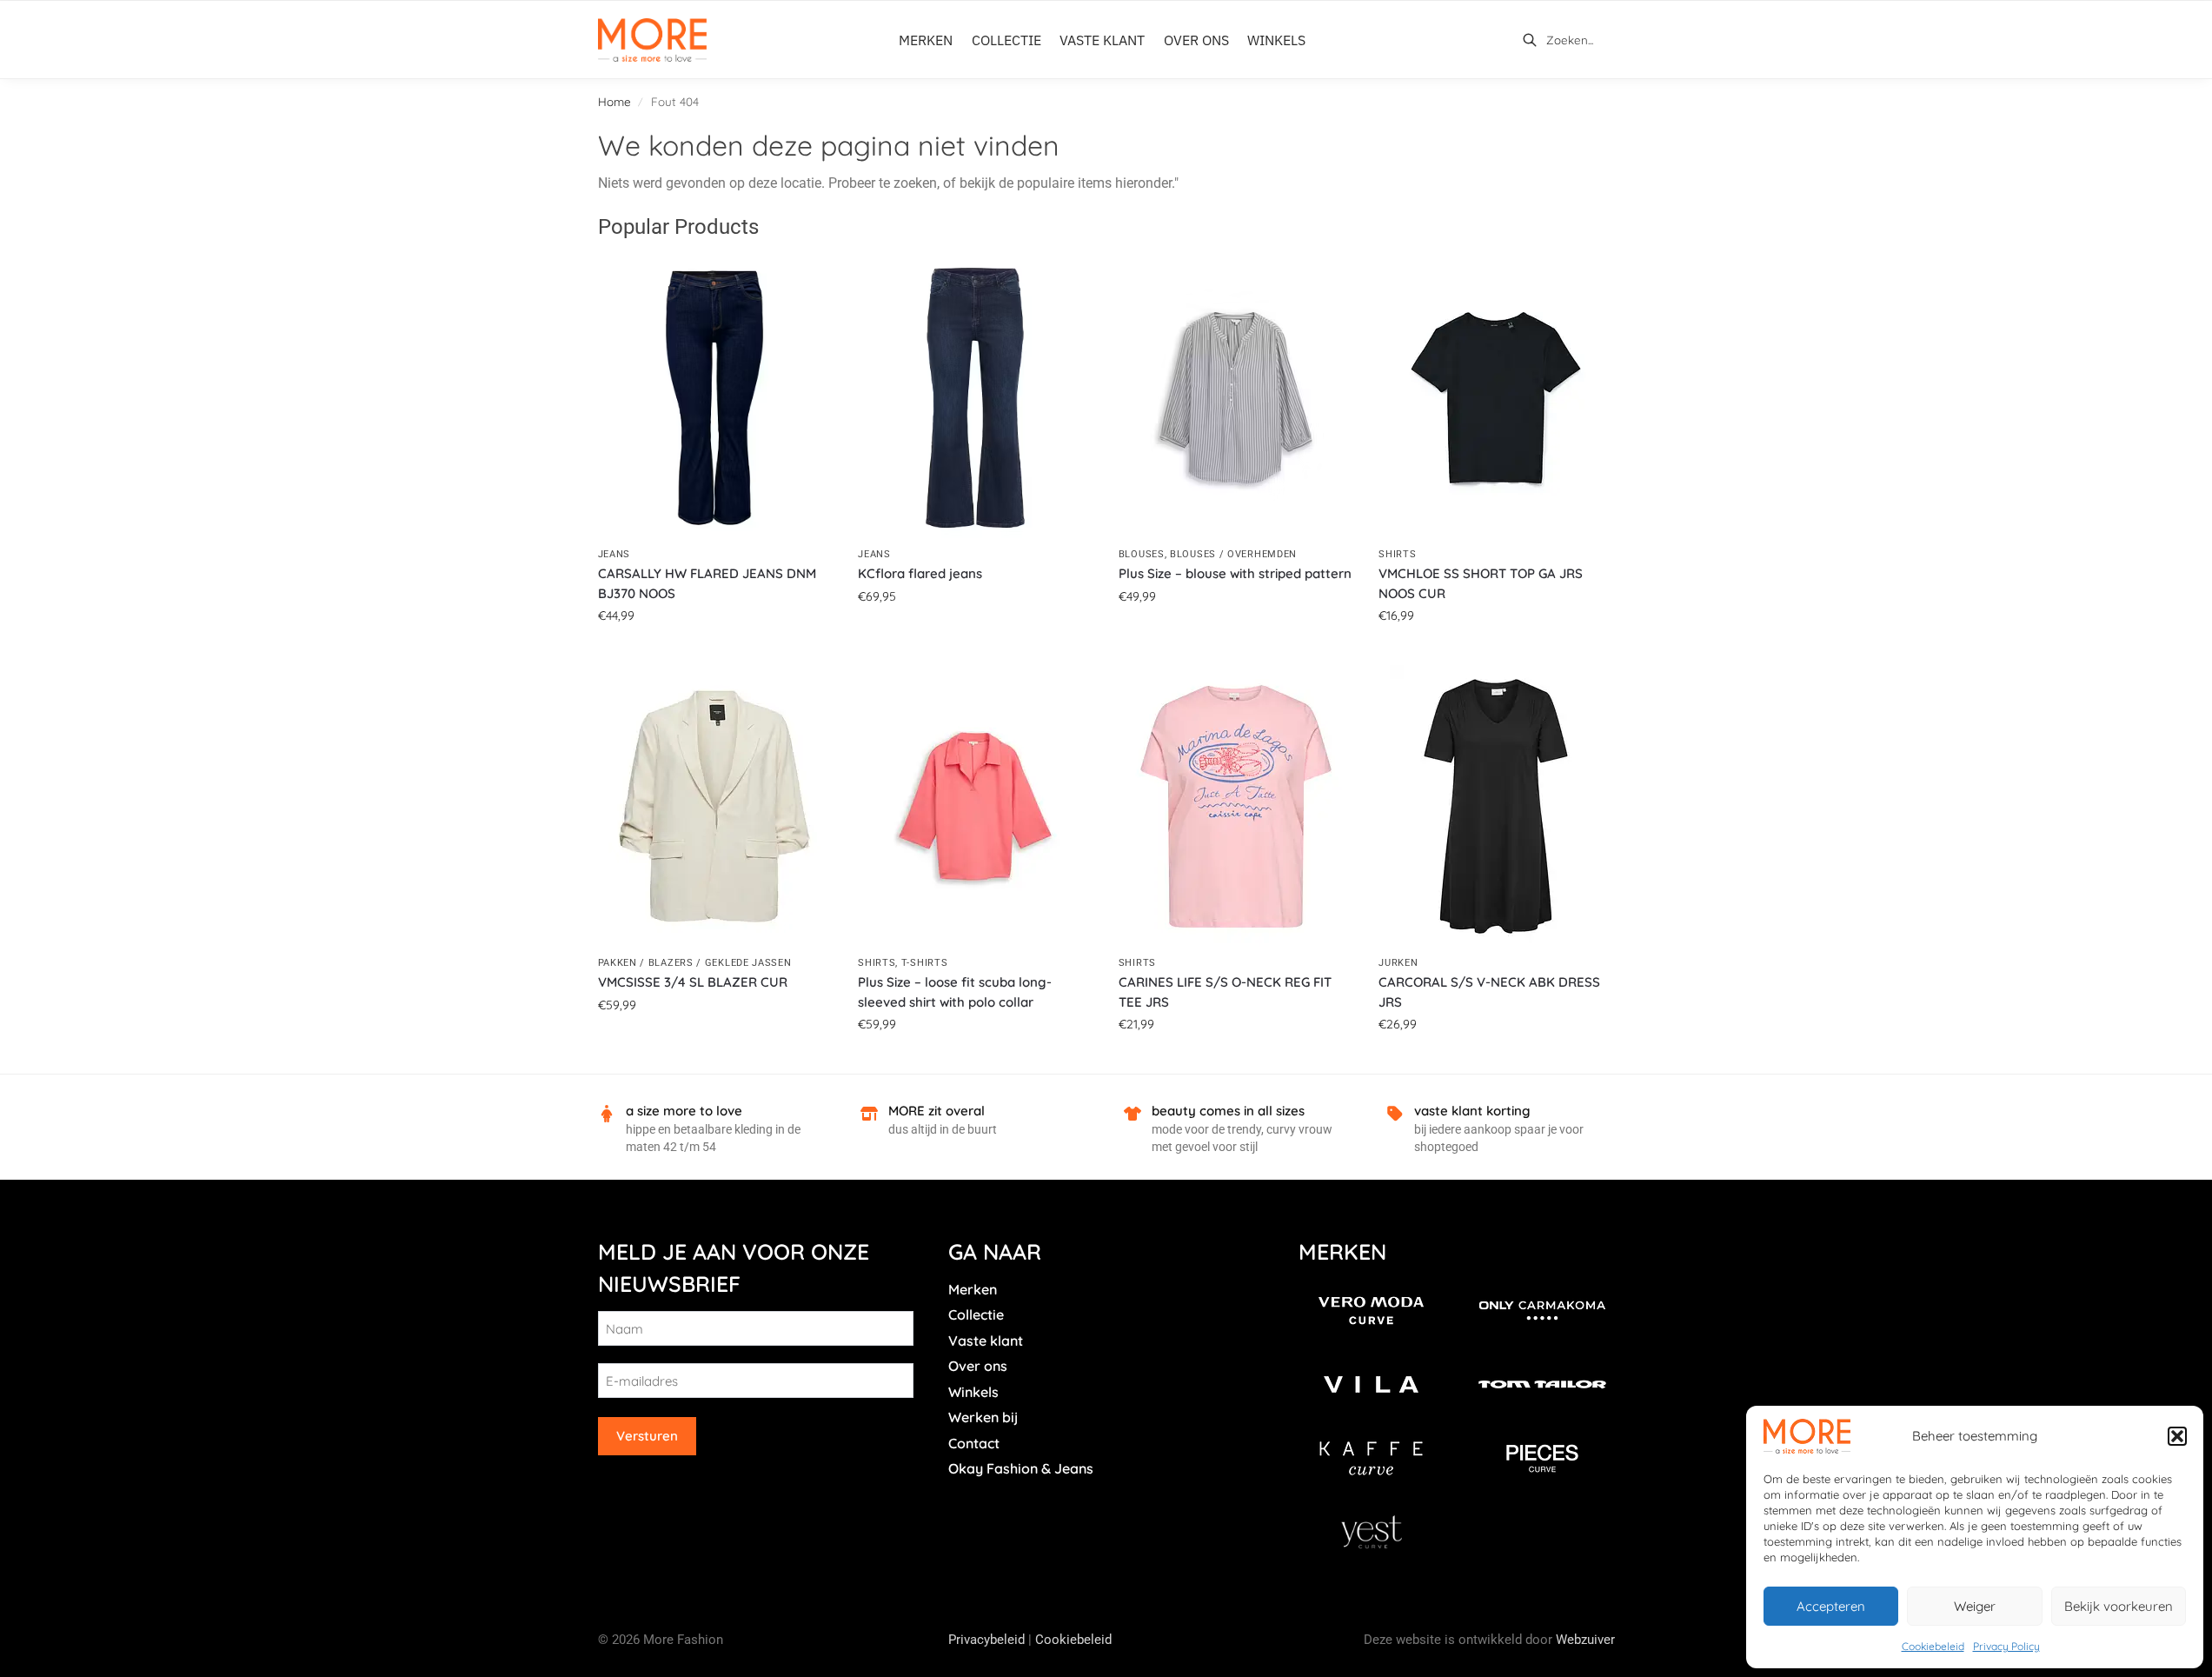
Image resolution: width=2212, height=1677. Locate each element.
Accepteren (1831, 1606)
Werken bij (983, 1417)
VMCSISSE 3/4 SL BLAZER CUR (693, 982)
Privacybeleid (986, 1640)
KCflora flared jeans (920, 573)
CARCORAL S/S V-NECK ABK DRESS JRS (1489, 992)
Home (614, 101)
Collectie (976, 1314)
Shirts (1397, 554)
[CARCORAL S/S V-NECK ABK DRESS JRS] (1496, 806)
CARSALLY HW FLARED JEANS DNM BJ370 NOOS (707, 583)
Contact (974, 1443)
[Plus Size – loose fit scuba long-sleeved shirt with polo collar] (975, 806)
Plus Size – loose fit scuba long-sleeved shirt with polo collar (955, 992)
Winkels (973, 1392)
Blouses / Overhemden (1233, 554)
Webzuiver (1585, 1640)
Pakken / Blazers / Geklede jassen (695, 963)
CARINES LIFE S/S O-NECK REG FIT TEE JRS (1225, 992)
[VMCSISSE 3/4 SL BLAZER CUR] (715, 806)
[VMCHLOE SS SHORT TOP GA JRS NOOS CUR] (1496, 398)
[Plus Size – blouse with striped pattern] (1236, 398)
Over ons (978, 1366)
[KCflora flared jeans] (975, 398)
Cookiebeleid (1933, 1646)
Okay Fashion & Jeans (1021, 1468)
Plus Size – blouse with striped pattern (1235, 573)
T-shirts (925, 963)
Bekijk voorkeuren (2119, 1606)
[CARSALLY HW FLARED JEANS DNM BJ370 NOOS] (715, 398)
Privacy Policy (2006, 1646)
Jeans (614, 554)
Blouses (1142, 554)
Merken (973, 1289)
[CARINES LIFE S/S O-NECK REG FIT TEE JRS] (1236, 806)
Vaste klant (986, 1341)
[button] (2177, 1436)
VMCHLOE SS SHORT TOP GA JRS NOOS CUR (1481, 583)
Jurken (1398, 963)
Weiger (1975, 1606)
